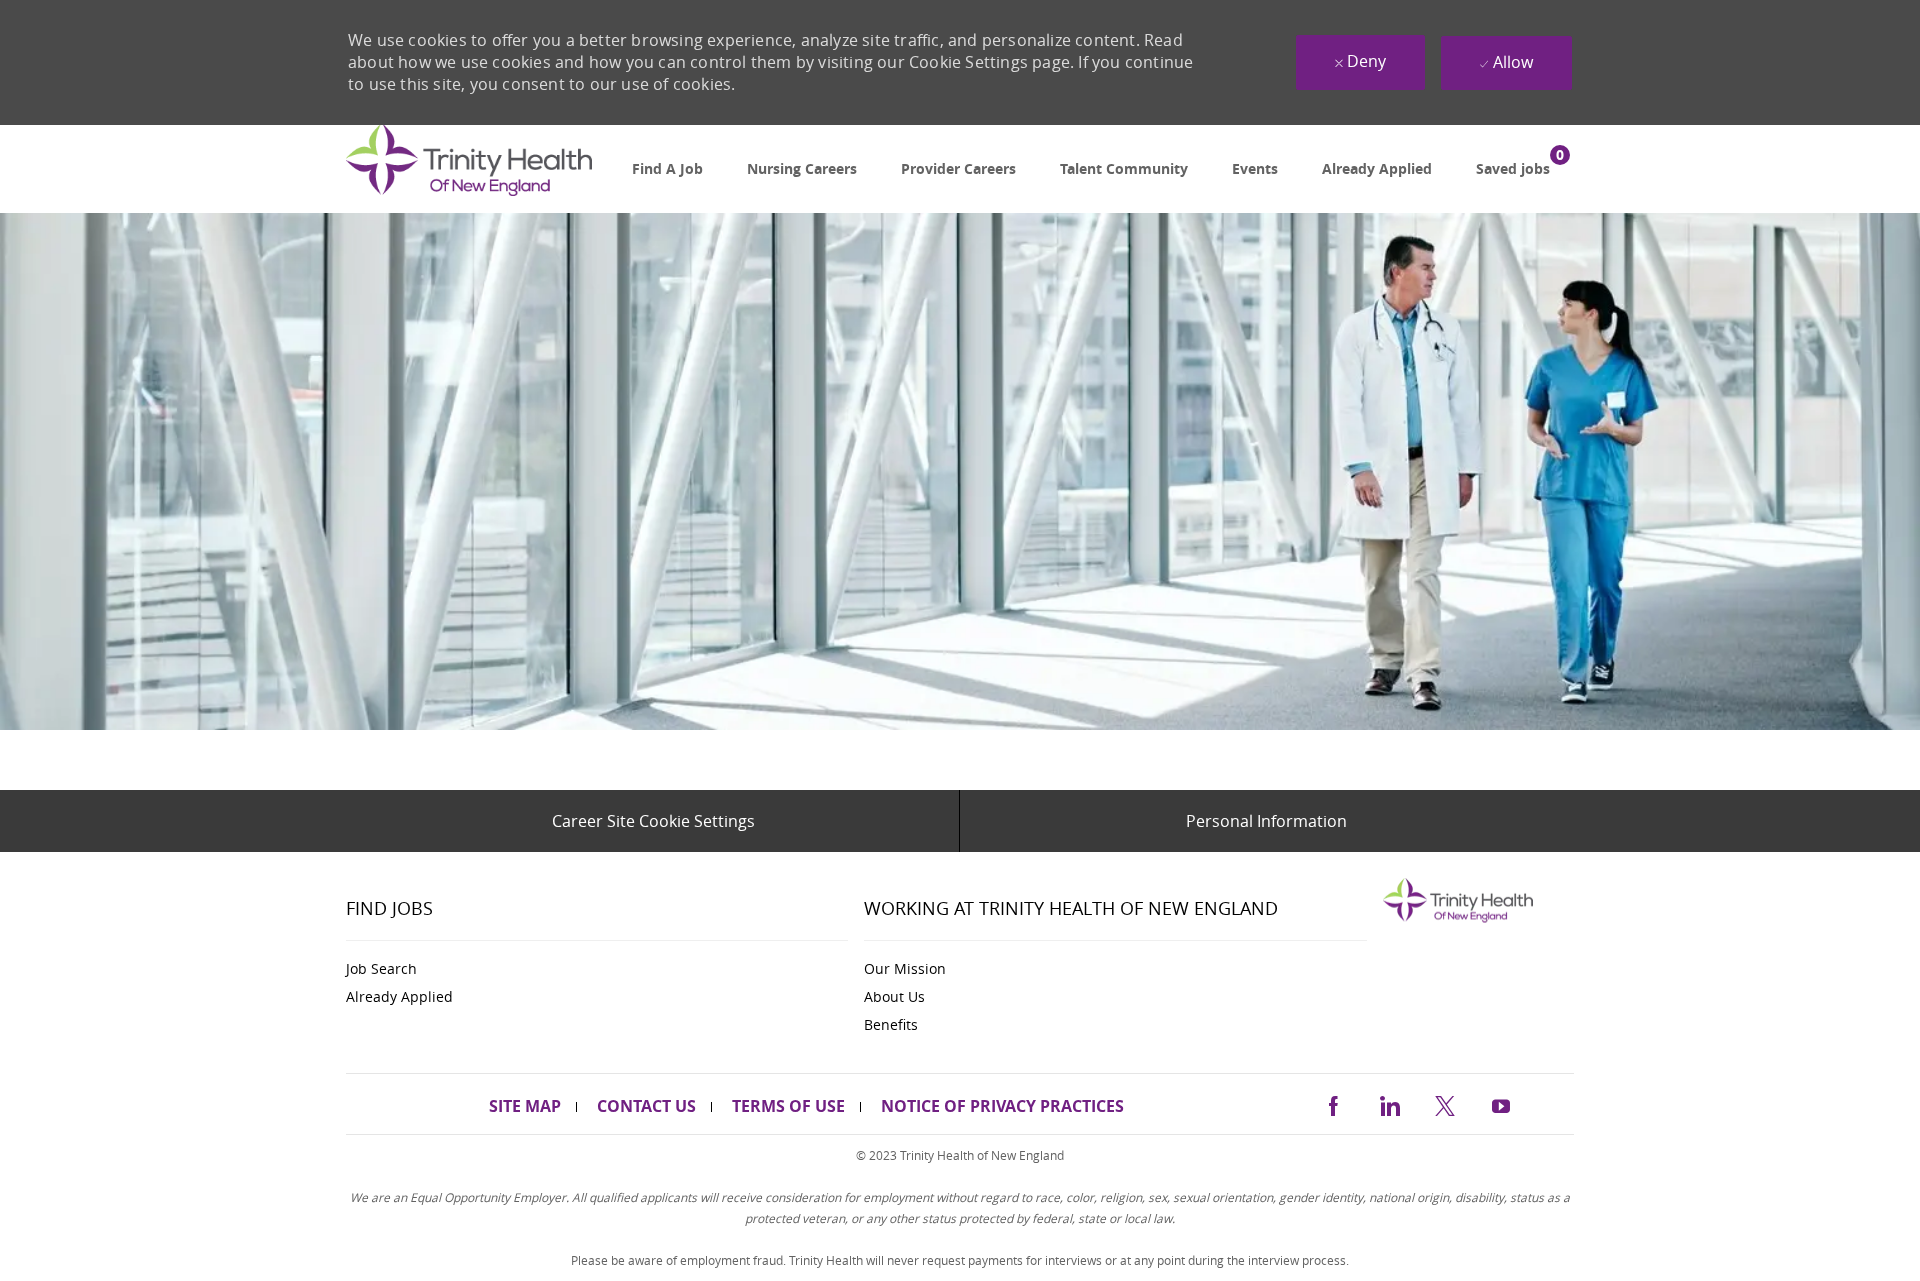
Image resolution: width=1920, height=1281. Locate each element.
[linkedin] (1389, 1102)
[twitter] (1445, 1102)
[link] (469, 169)
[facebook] (1333, 1102)
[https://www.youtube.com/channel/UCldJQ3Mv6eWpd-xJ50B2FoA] (1501, 1102)
